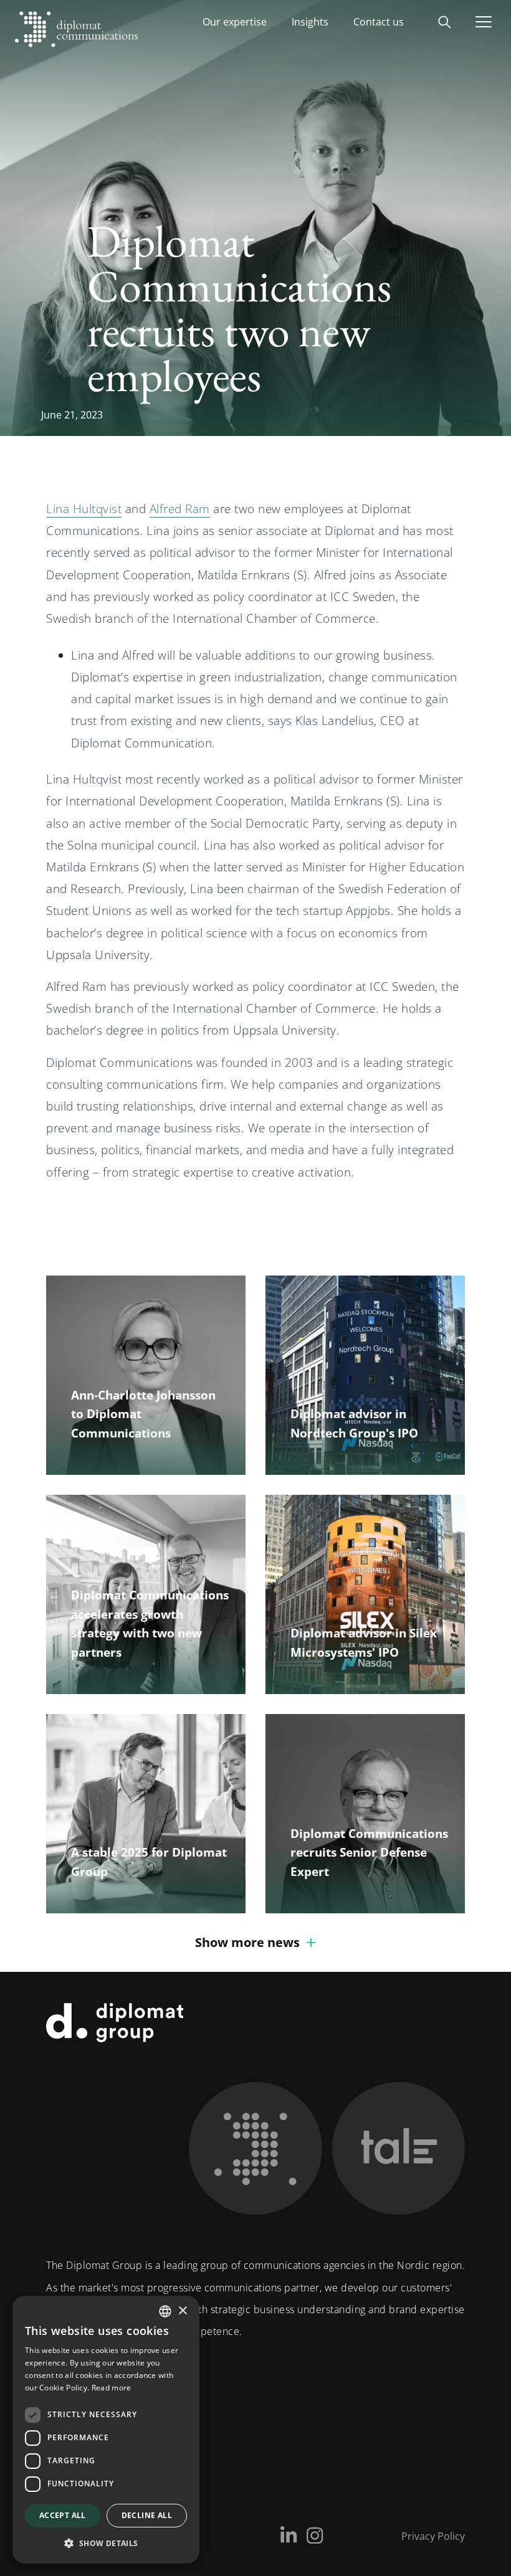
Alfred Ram (180, 509)
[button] (106, 2543)
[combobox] (165, 2311)
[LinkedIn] (289, 2536)
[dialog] (106, 2430)
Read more (112, 2388)
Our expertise (235, 22)
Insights (310, 22)
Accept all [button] (63, 2515)
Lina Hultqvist (84, 509)
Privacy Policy (433, 2536)
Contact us (379, 22)
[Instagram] (315, 2536)
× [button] (182, 2311)
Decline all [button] (147, 2515)
